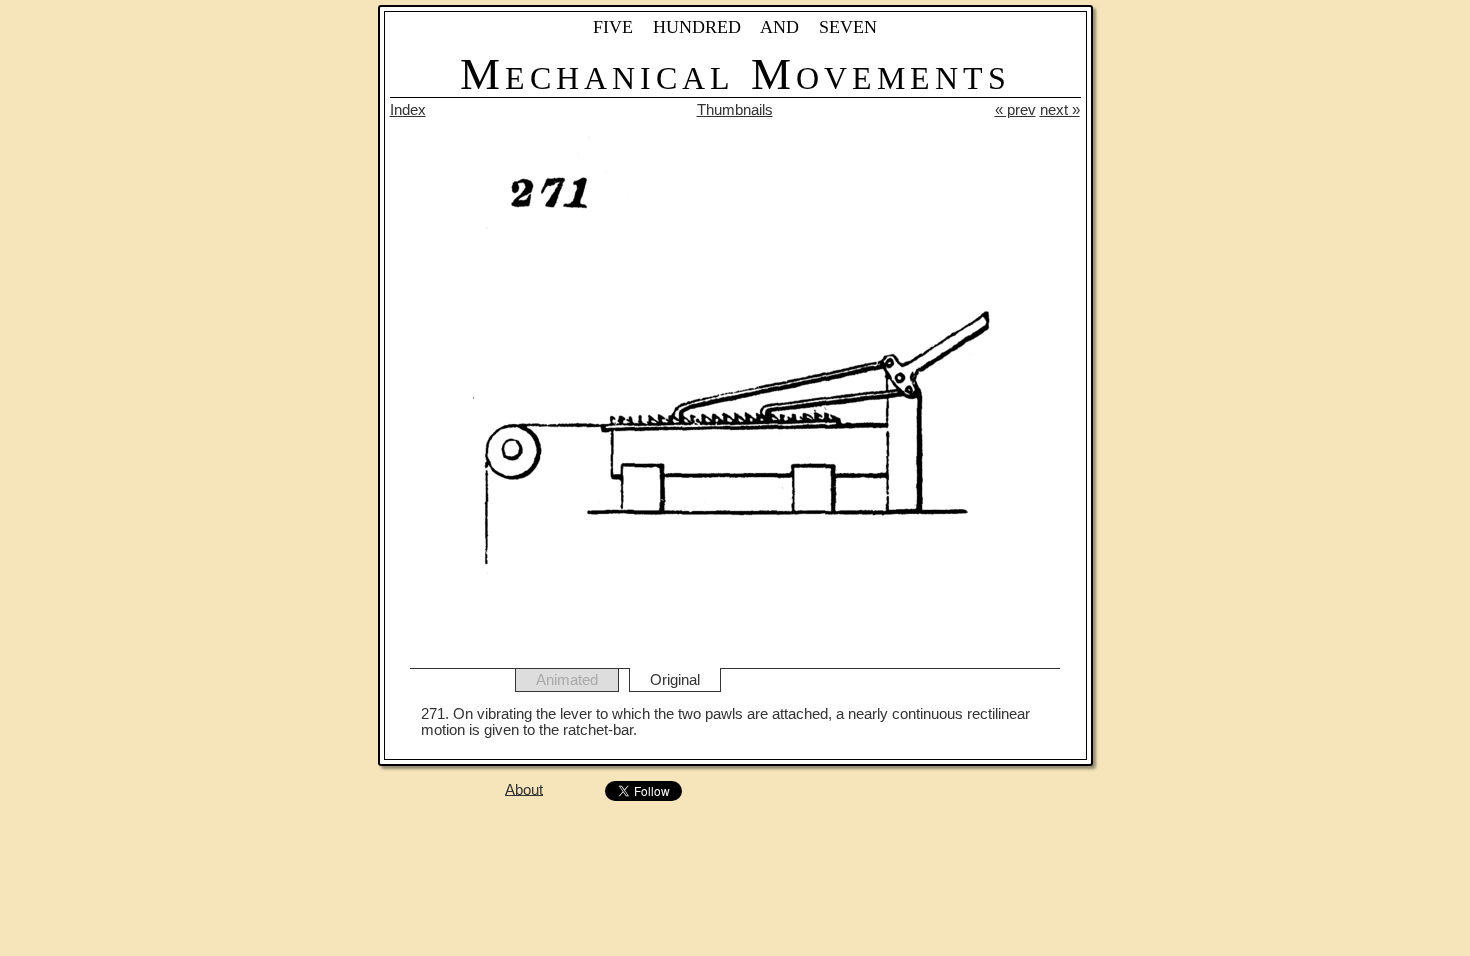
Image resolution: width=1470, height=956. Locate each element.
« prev (1015, 110)
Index (408, 110)
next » (1060, 110)
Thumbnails (735, 110)
